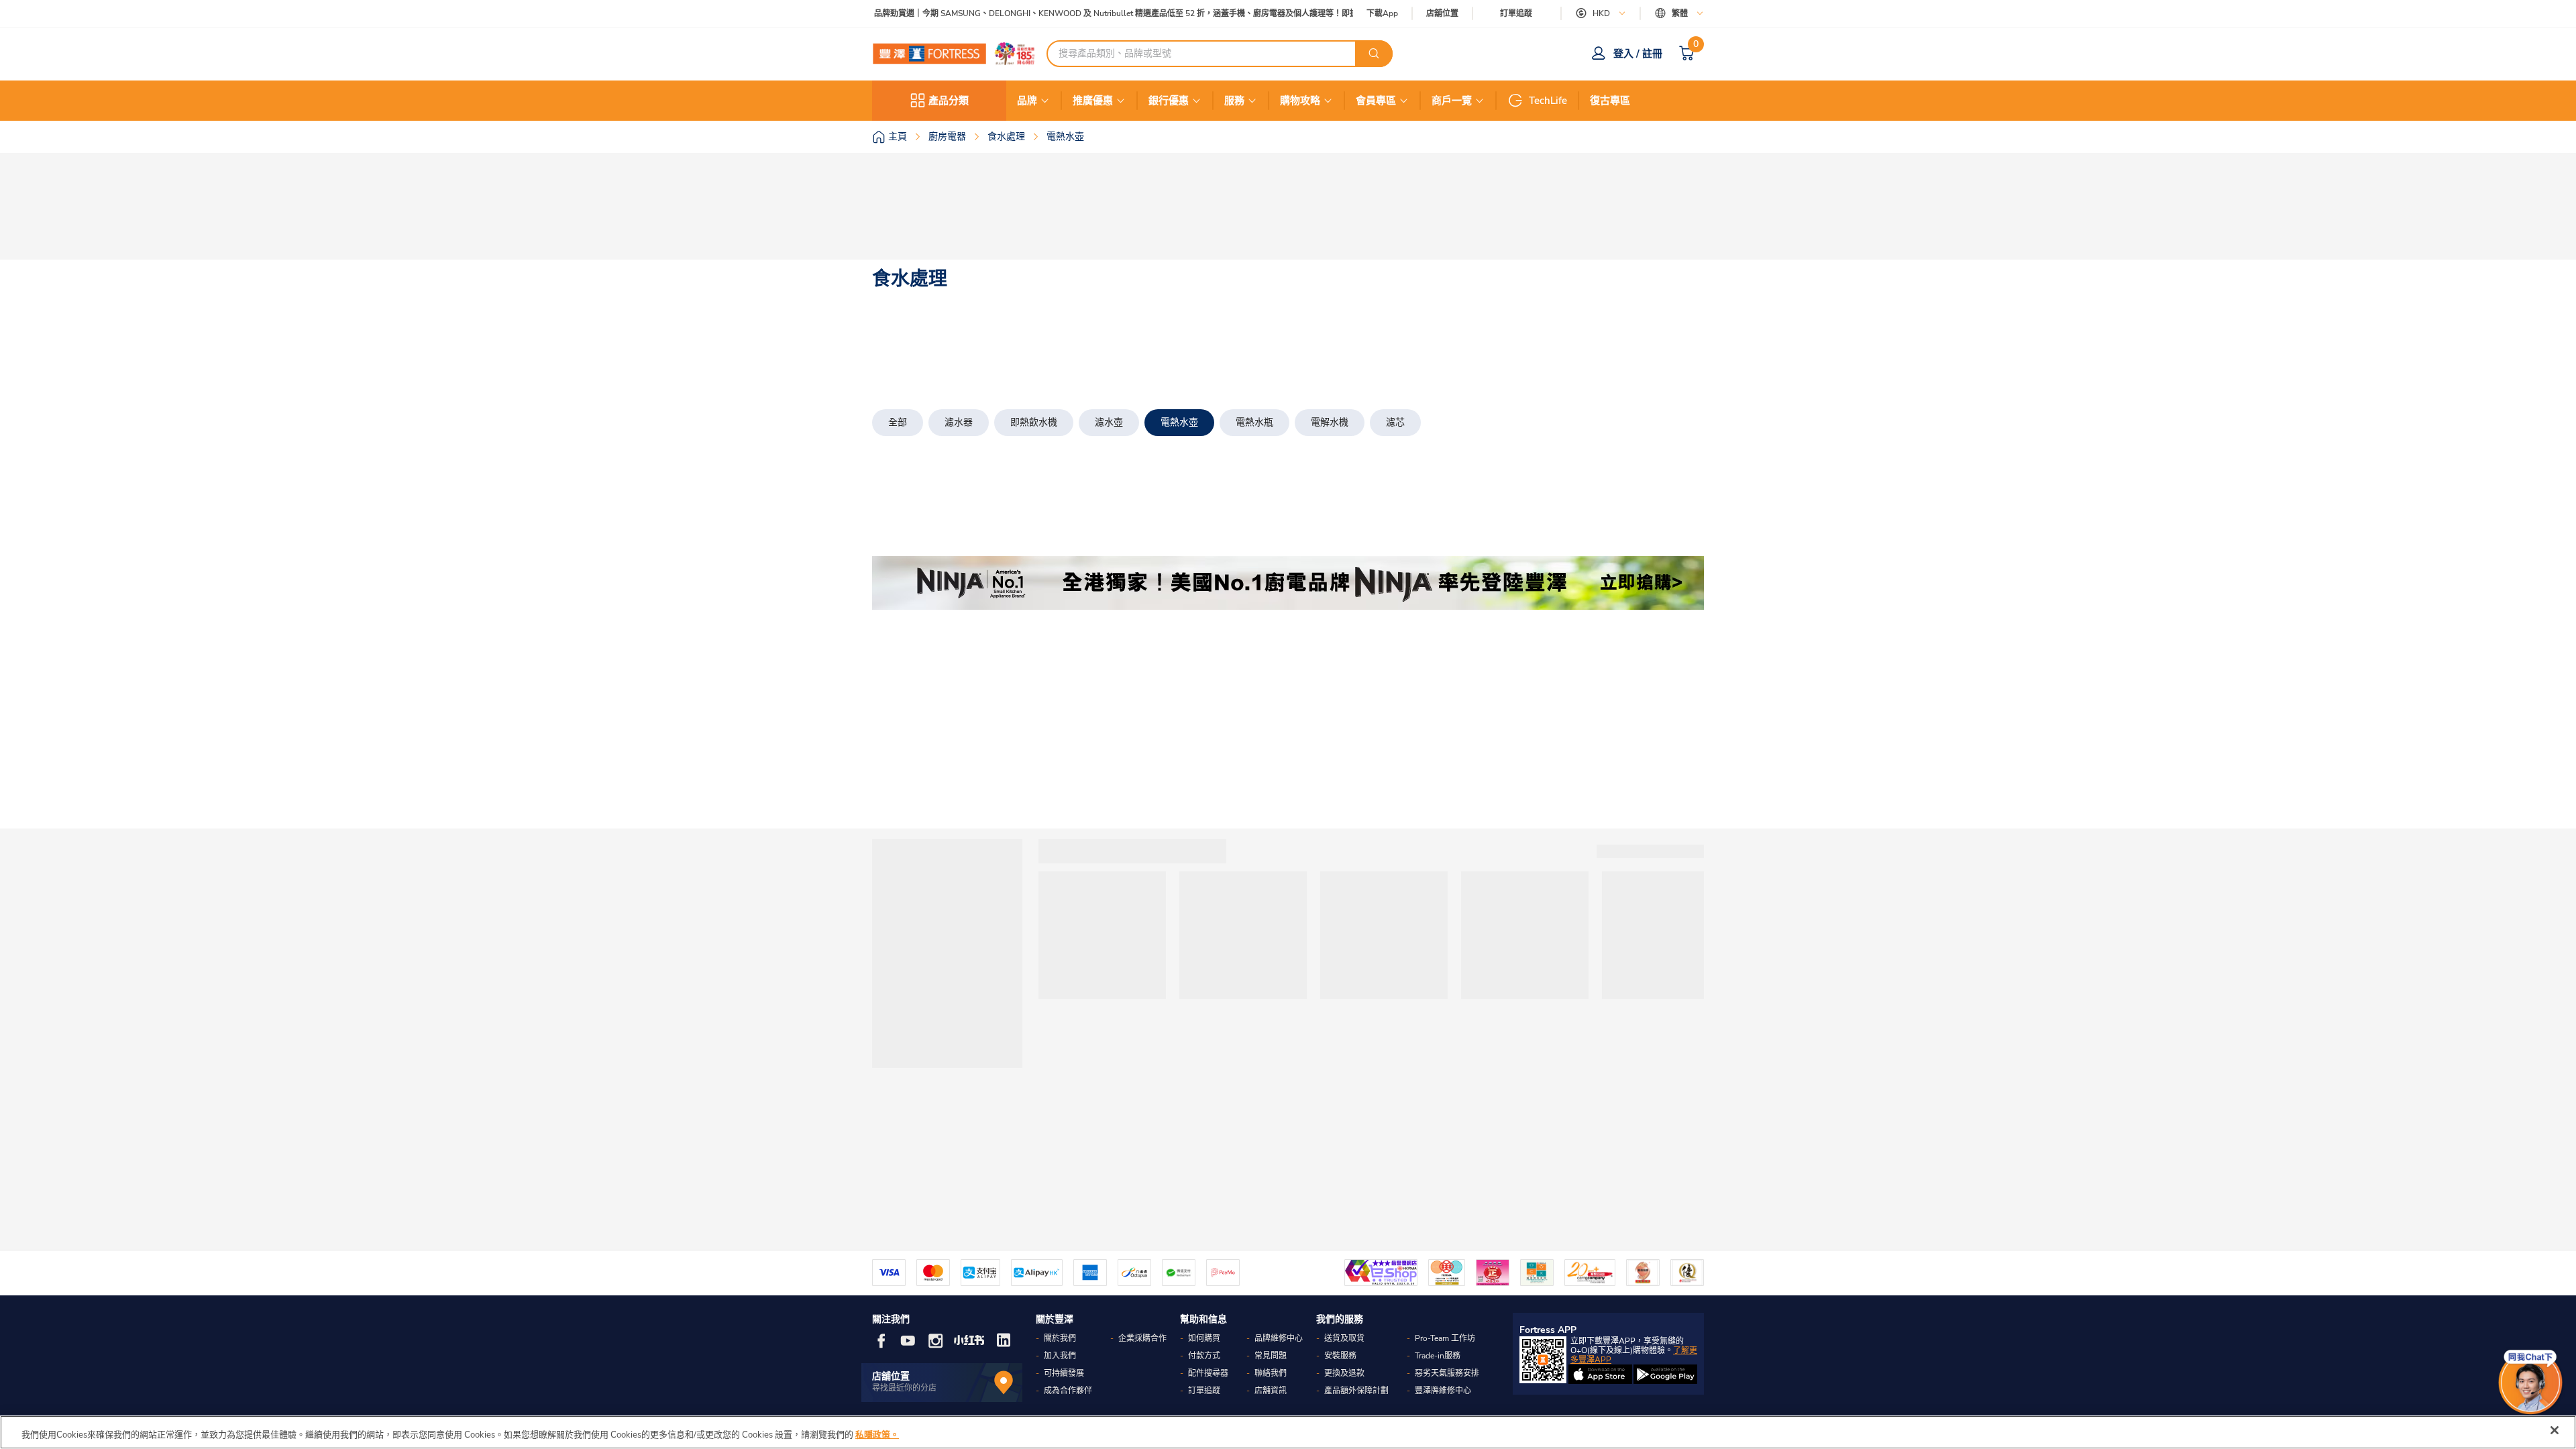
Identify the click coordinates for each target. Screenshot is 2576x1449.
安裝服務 (1340, 1356)
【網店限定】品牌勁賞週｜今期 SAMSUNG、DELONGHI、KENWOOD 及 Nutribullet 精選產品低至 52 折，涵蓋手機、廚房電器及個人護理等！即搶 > (1084, 14)
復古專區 (1610, 101)
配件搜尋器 (1208, 1373)
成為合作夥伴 (1068, 1391)
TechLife (1548, 101)
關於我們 (1060, 1338)
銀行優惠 (1169, 101)
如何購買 (1204, 1338)
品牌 (1027, 101)
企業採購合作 (1142, 1338)
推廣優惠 (1093, 101)
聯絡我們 (1271, 1373)
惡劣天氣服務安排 (1447, 1373)
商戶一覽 (1452, 101)
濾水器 (959, 422)
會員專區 (1376, 101)
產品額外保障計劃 (1356, 1391)
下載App (1382, 13)
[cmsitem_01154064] (1288, 583)
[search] (1374, 54)
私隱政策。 (877, 1435)
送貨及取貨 (1344, 1338)
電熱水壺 (1179, 422)
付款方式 (1204, 1356)
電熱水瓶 (1254, 422)
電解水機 (1330, 422)
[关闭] (2555, 1430)
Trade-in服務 (1438, 1356)
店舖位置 (1442, 14)
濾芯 (1395, 422)
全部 (898, 422)
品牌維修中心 (1279, 1338)
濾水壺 (1109, 422)
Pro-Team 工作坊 (1445, 1338)
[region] (1288, 1432)
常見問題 (1271, 1356)
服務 (1234, 101)
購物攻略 (1300, 101)
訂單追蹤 (1516, 13)
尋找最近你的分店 (904, 1388)
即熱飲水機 (1034, 422)
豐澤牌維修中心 (1443, 1391)
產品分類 (949, 101)
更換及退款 (1344, 1373)
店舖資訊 (1271, 1391)
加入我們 (1060, 1356)
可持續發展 (1064, 1373)
